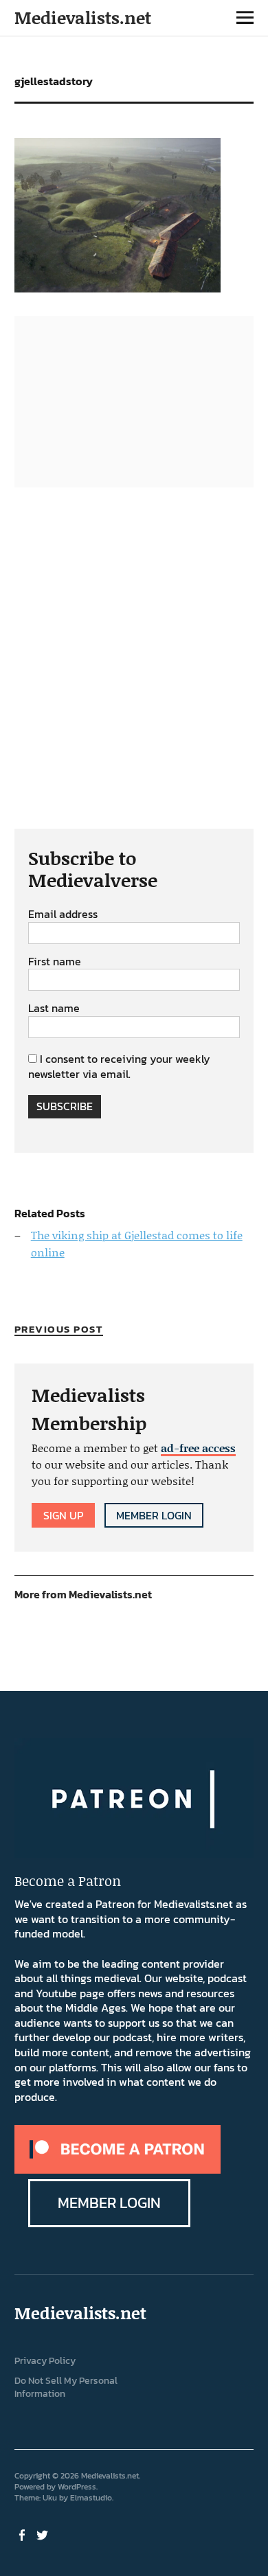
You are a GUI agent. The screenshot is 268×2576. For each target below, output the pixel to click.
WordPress (77, 2487)
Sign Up (63, 1515)
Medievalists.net (83, 18)
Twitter (44, 2534)
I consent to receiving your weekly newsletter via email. (119, 1066)
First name (55, 962)
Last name (54, 1009)
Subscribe (65, 1106)
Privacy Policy (45, 2361)
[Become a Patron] (118, 2170)
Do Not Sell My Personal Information (66, 2387)
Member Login (154, 1515)
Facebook (23, 2534)
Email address (63, 915)
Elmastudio (91, 2498)
